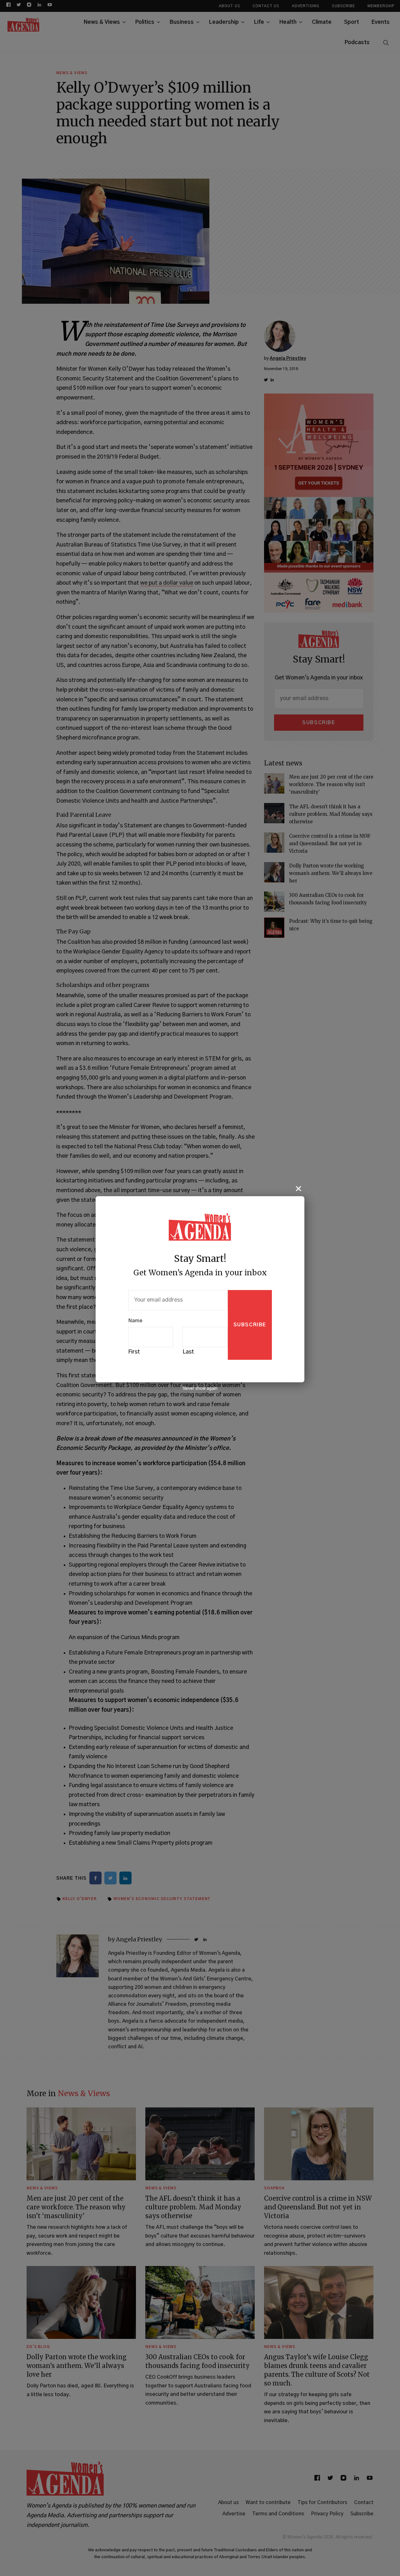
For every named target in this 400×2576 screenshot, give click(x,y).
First (134, 1352)
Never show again (200, 1389)
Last (188, 1352)
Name (135, 1321)
